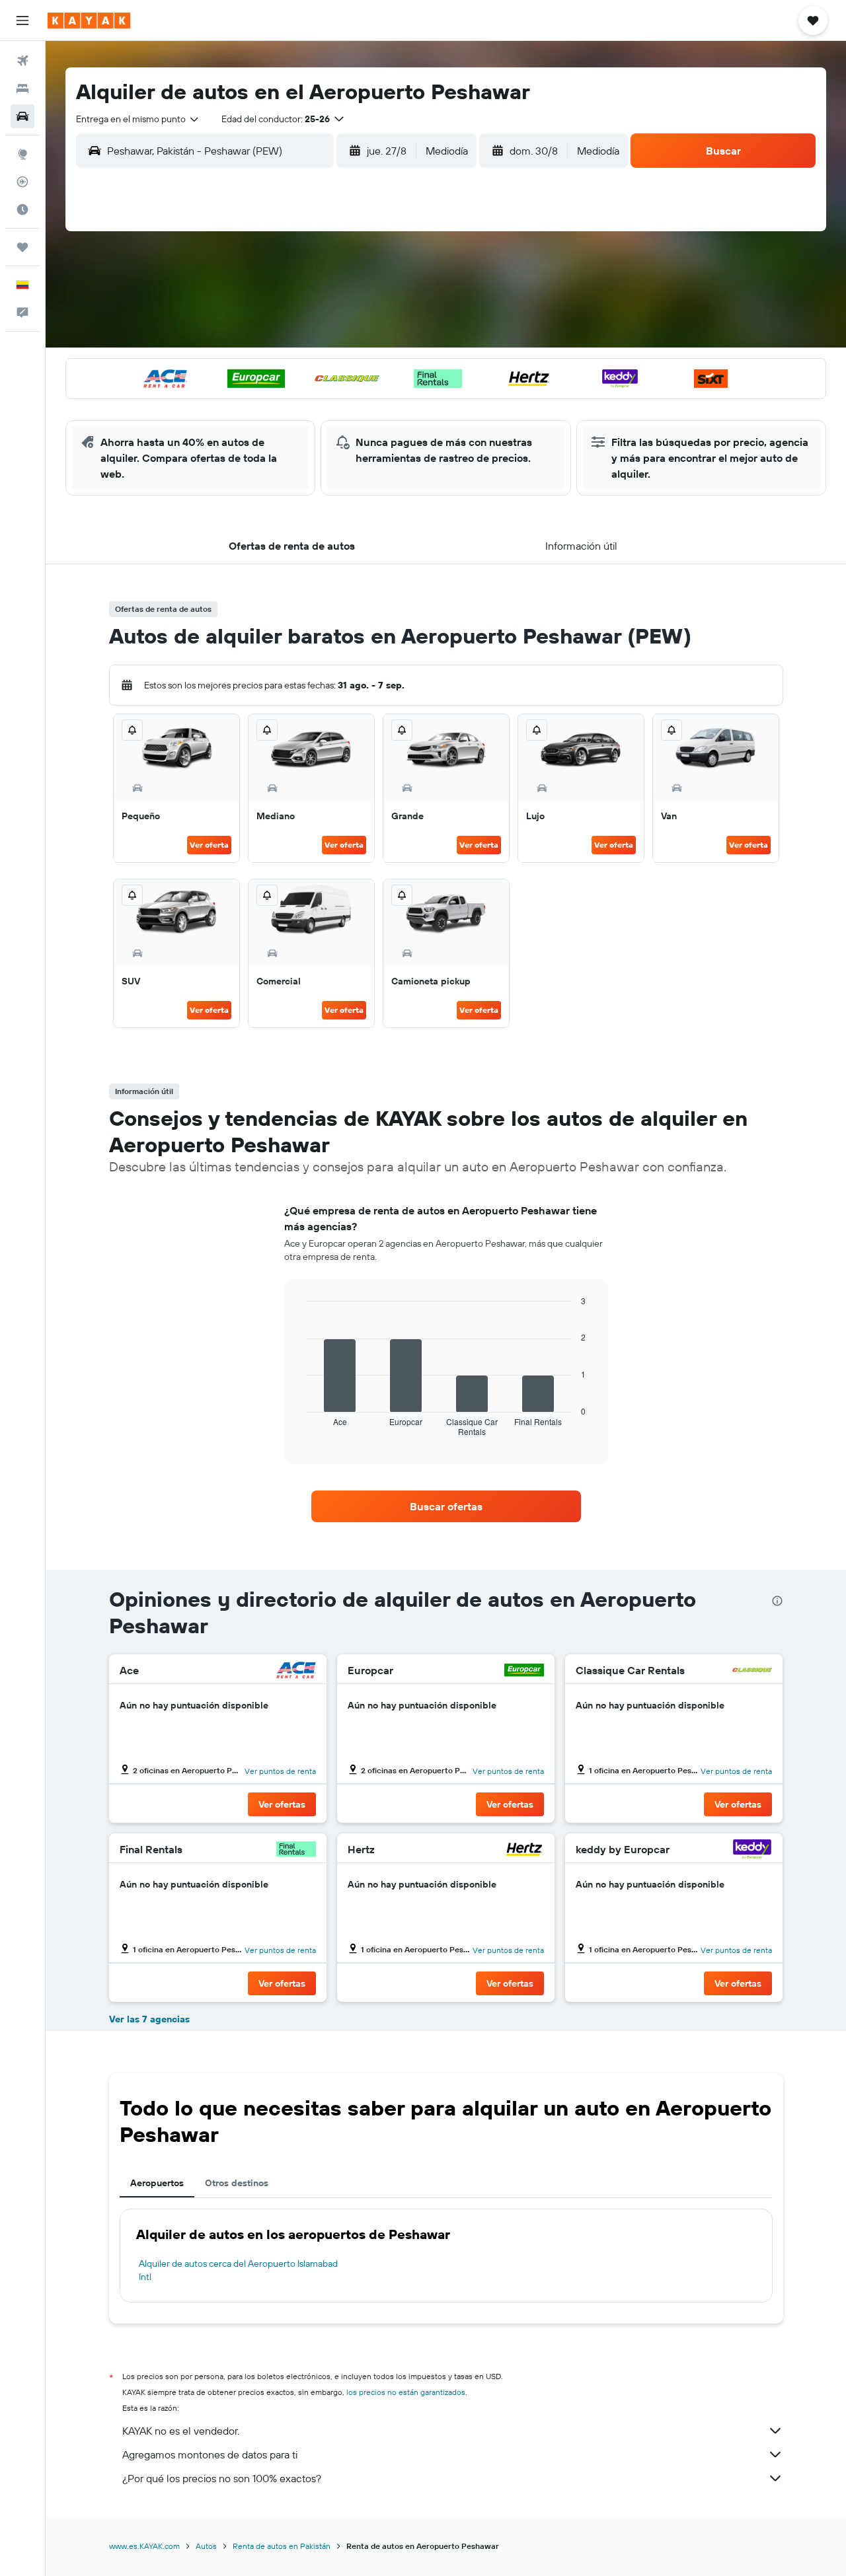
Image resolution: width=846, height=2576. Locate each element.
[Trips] (22, 247)
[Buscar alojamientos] (22, 89)
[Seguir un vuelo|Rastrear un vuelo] (22, 182)
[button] (22, 20)
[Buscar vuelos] (22, 61)
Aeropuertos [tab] (157, 2183)
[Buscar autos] (22, 116)
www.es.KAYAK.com (144, 2546)
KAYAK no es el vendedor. (181, 2431)
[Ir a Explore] (22, 154)
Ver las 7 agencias (149, 2019)
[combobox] (138, 119)
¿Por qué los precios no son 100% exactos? (222, 2478)
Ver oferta (209, 845)
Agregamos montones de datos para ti (210, 2454)
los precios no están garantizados (406, 2392)
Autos (206, 2546)
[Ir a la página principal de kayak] (89, 20)
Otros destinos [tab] (237, 2183)
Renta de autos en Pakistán (282, 2546)
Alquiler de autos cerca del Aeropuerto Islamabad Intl (238, 2270)
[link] (446, 1506)
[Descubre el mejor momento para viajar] (22, 209)
